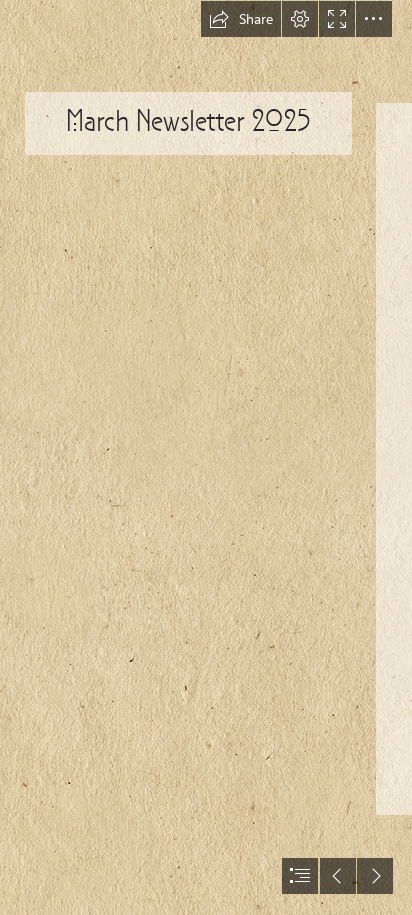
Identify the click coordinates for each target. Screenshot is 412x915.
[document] (206, 457)
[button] (241, 19)
